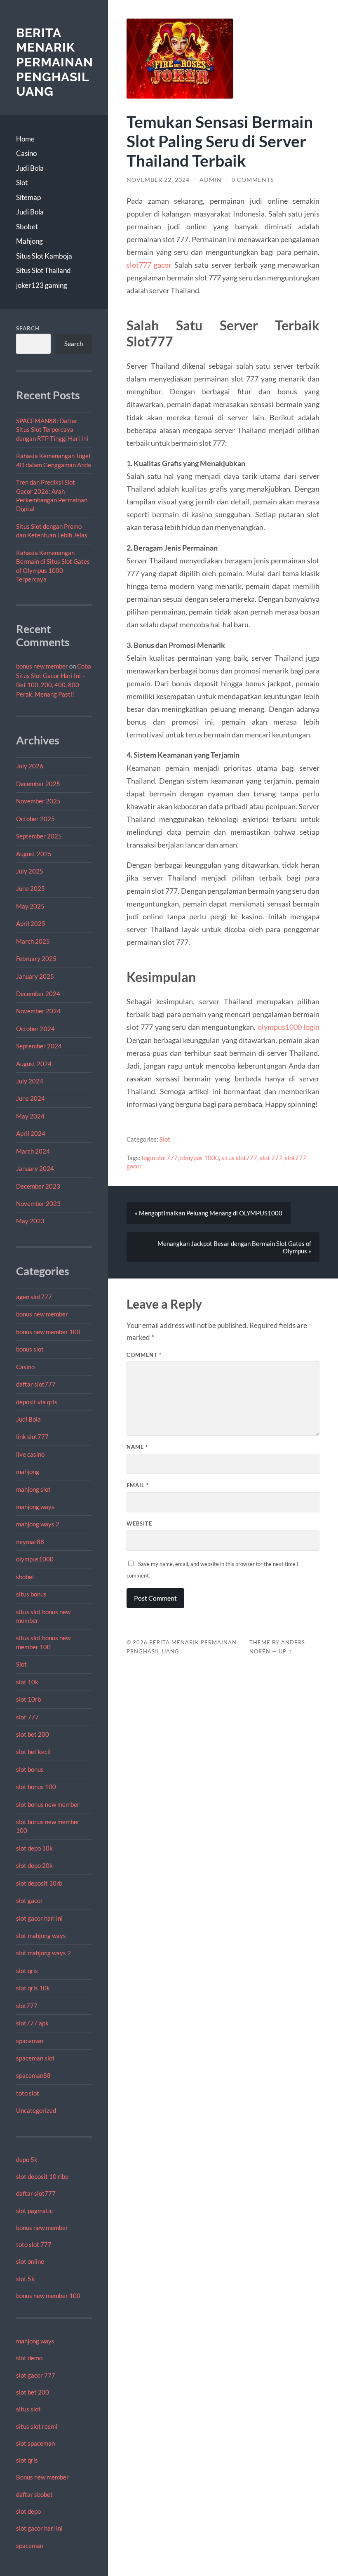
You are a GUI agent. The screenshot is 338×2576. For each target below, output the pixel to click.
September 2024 (39, 1046)
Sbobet (27, 227)
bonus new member (42, 666)
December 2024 (38, 994)
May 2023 (30, 1221)
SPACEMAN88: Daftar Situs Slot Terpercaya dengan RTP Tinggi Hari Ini (52, 430)
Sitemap (28, 197)
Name (137, 1447)
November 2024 (38, 1011)
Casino (26, 153)
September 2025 (39, 836)
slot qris (27, 1971)
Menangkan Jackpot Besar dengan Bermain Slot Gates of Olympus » (234, 1247)
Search (28, 328)
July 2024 (30, 1081)
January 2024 (35, 1168)
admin (211, 180)
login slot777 (160, 1158)
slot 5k (25, 2279)
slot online (30, 2261)
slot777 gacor (149, 265)
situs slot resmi (37, 2426)
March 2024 (33, 1151)
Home (25, 139)
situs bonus (31, 1594)
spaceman (30, 2041)
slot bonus (30, 1769)
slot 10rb (28, 1699)
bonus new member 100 (48, 1332)
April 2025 (31, 923)
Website (139, 1523)
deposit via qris (37, 1402)
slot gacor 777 (36, 2375)
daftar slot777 (36, 1384)
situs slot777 (239, 1158)
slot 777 (27, 1717)
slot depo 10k (34, 1848)
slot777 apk (32, 2023)
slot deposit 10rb (39, 1883)
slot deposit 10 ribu (42, 2176)
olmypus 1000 (200, 1158)
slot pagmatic (34, 2211)
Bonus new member (42, 2477)
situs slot (28, 2409)
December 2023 (38, 1186)
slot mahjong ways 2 (43, 1953)
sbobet (25, 1577)
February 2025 (36, 958)
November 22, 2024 (158, 180)
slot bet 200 (33, 1734)
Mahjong (29, 241)
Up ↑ (286, 1651)
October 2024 (35, 1029)
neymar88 (30, 1542)
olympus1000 (35, 1559)
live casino (30, 1454)
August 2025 (34, 854)
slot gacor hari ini (39, 1918)
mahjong (28, 1472)
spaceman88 (33, 2075)
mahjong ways (35, 1507)
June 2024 (31, 1098)
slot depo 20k (34, 1865)
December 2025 (38, 784)
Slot (22, 182)
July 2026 (30, 766)
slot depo (28, 2511)
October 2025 (35, 819)
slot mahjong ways (41, 1936)
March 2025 (33, 941)
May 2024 (30, 1116)
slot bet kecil (33, 1752)
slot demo (29, 2358)
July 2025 (30, 871)
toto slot (28, 2093)
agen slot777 (34, 1297)
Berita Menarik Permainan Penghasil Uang (55, 62)
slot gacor (29, 1900)
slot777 (27, 2006)
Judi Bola (30, 168)
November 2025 (38, 801)
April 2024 (31, 1133)
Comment (144, 1355)
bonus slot (30, 1349)
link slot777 (32, 1436)
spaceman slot (35, 2058)
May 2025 (30, 906)
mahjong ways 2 (38, 1524)
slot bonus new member (48, 1804)
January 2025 (35, 976)
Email (138, 1485)
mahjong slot (33, 1489)
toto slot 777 (34, 2244)
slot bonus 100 (36, 1787)
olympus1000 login (289, 1027)
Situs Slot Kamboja (44, 256)
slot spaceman (35, 2443)
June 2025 (31, 888)
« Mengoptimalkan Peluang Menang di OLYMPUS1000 (209, 1213)
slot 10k (27, 1682)
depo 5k (27, 2159)
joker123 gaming (42, 285)
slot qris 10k (33, 1988)
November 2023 (38, 1203)
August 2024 (34, 1064)
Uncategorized (36, 2110)
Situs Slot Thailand (43, 270)
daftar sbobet (34, 2494)
